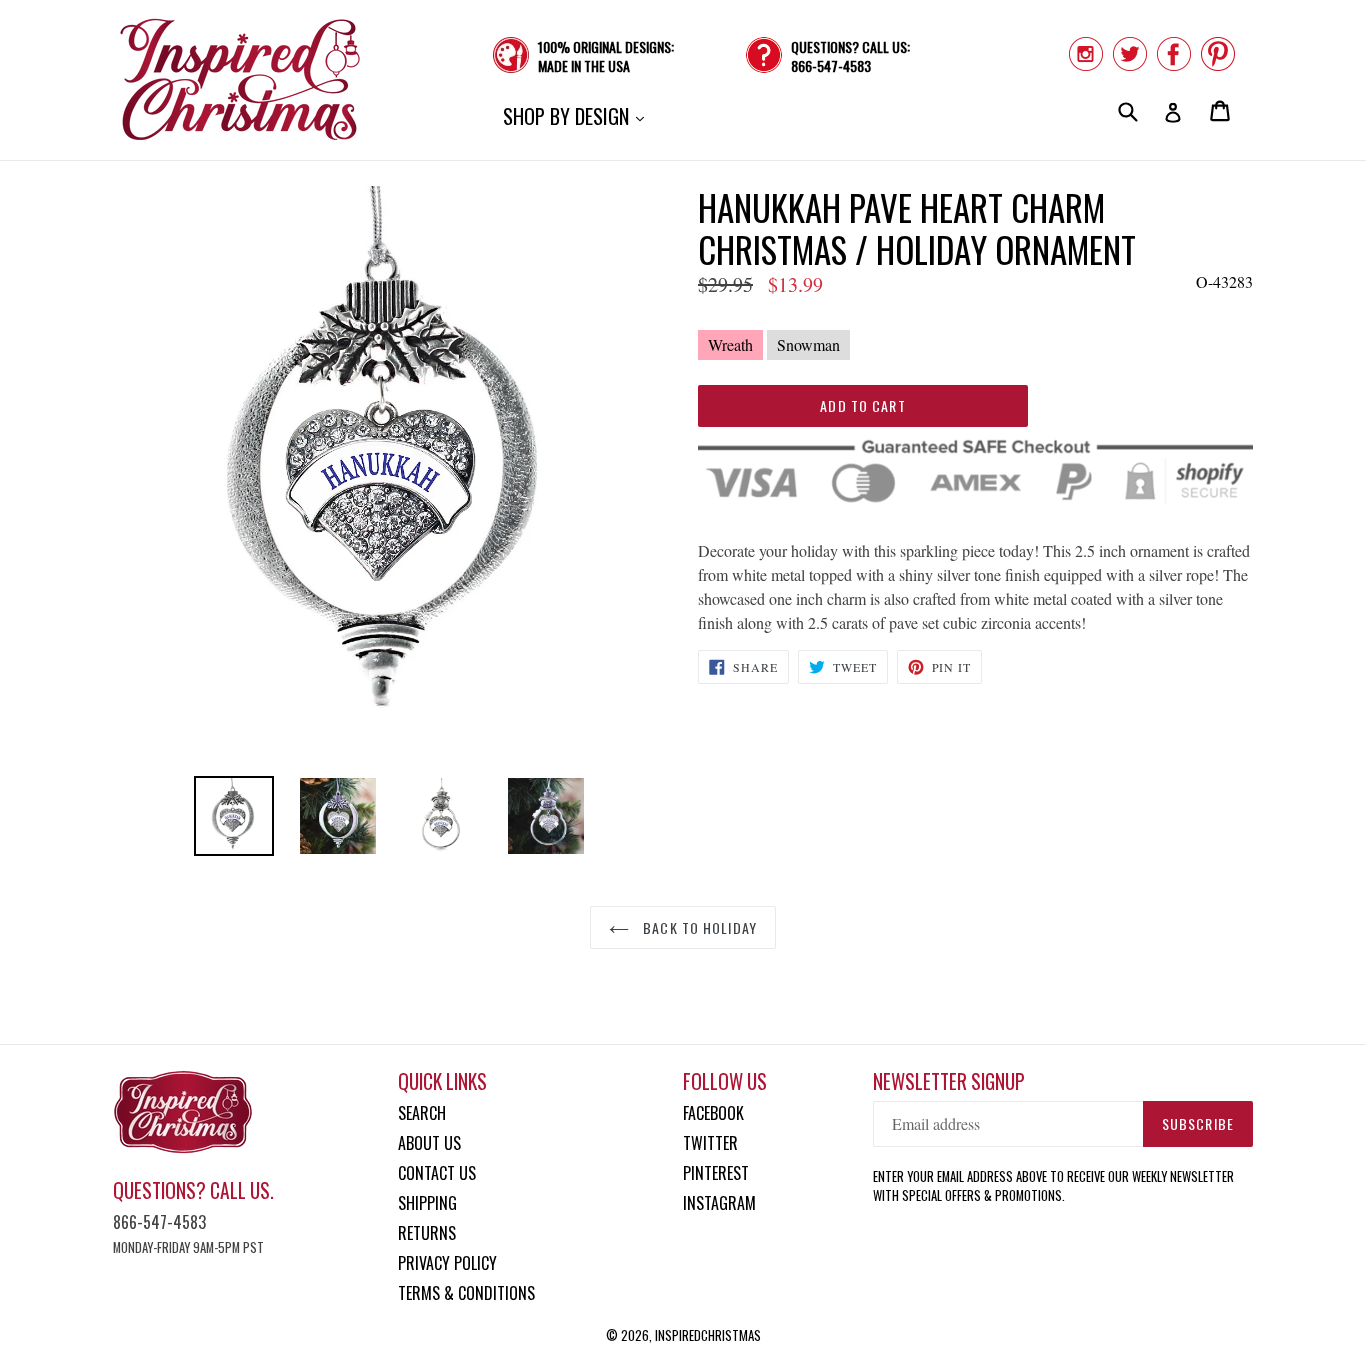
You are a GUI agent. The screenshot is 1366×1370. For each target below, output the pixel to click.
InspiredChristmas (708, 1335)
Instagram (719, 1203)
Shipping (427, 1203)
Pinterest (716, 1173)
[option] (234, 816)
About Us (429, 1143)
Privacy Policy (447, 1263)
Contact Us (437, 1173)
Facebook (713, 1113)
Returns (427, 1233)
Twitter (710, 1143)
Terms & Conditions (466, 1293)
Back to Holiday (698, 927)
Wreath (730, 344)
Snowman (808, 344)
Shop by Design (578, 115)
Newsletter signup (949, 1081)
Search (422, 1113)
